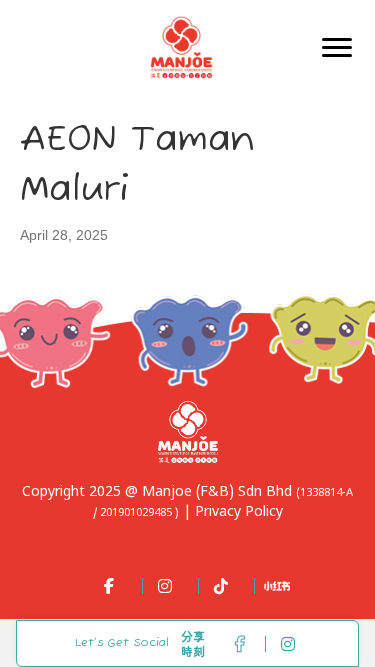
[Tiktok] (216, 586)
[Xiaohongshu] (272, 586)
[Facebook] (104, 586)
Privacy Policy (239, 512)
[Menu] (337, 48)
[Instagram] (160, 586)
